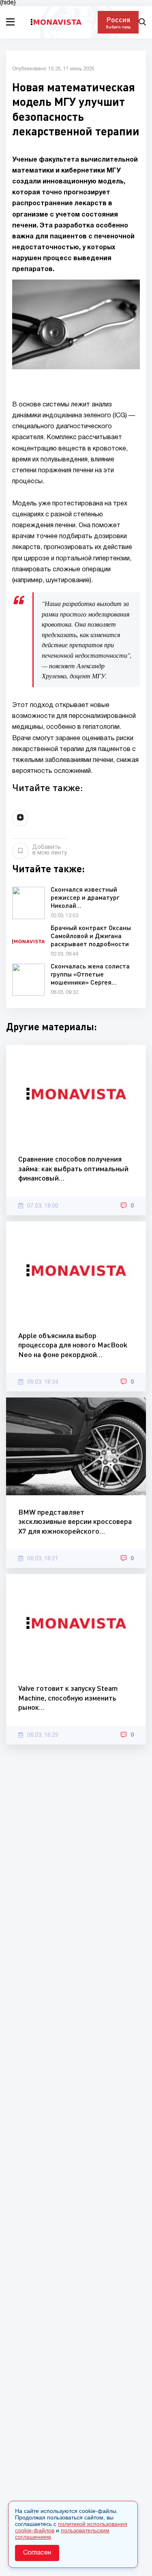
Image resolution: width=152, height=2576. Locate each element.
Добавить (50, 850)
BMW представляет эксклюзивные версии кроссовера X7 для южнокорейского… (75, 1521)
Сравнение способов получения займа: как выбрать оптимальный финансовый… (73, 1168)
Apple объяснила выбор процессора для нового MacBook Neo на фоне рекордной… (73, 1345)
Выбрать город (118, 27)
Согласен (37, 2553)
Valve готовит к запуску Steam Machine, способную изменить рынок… (68, 1697)
